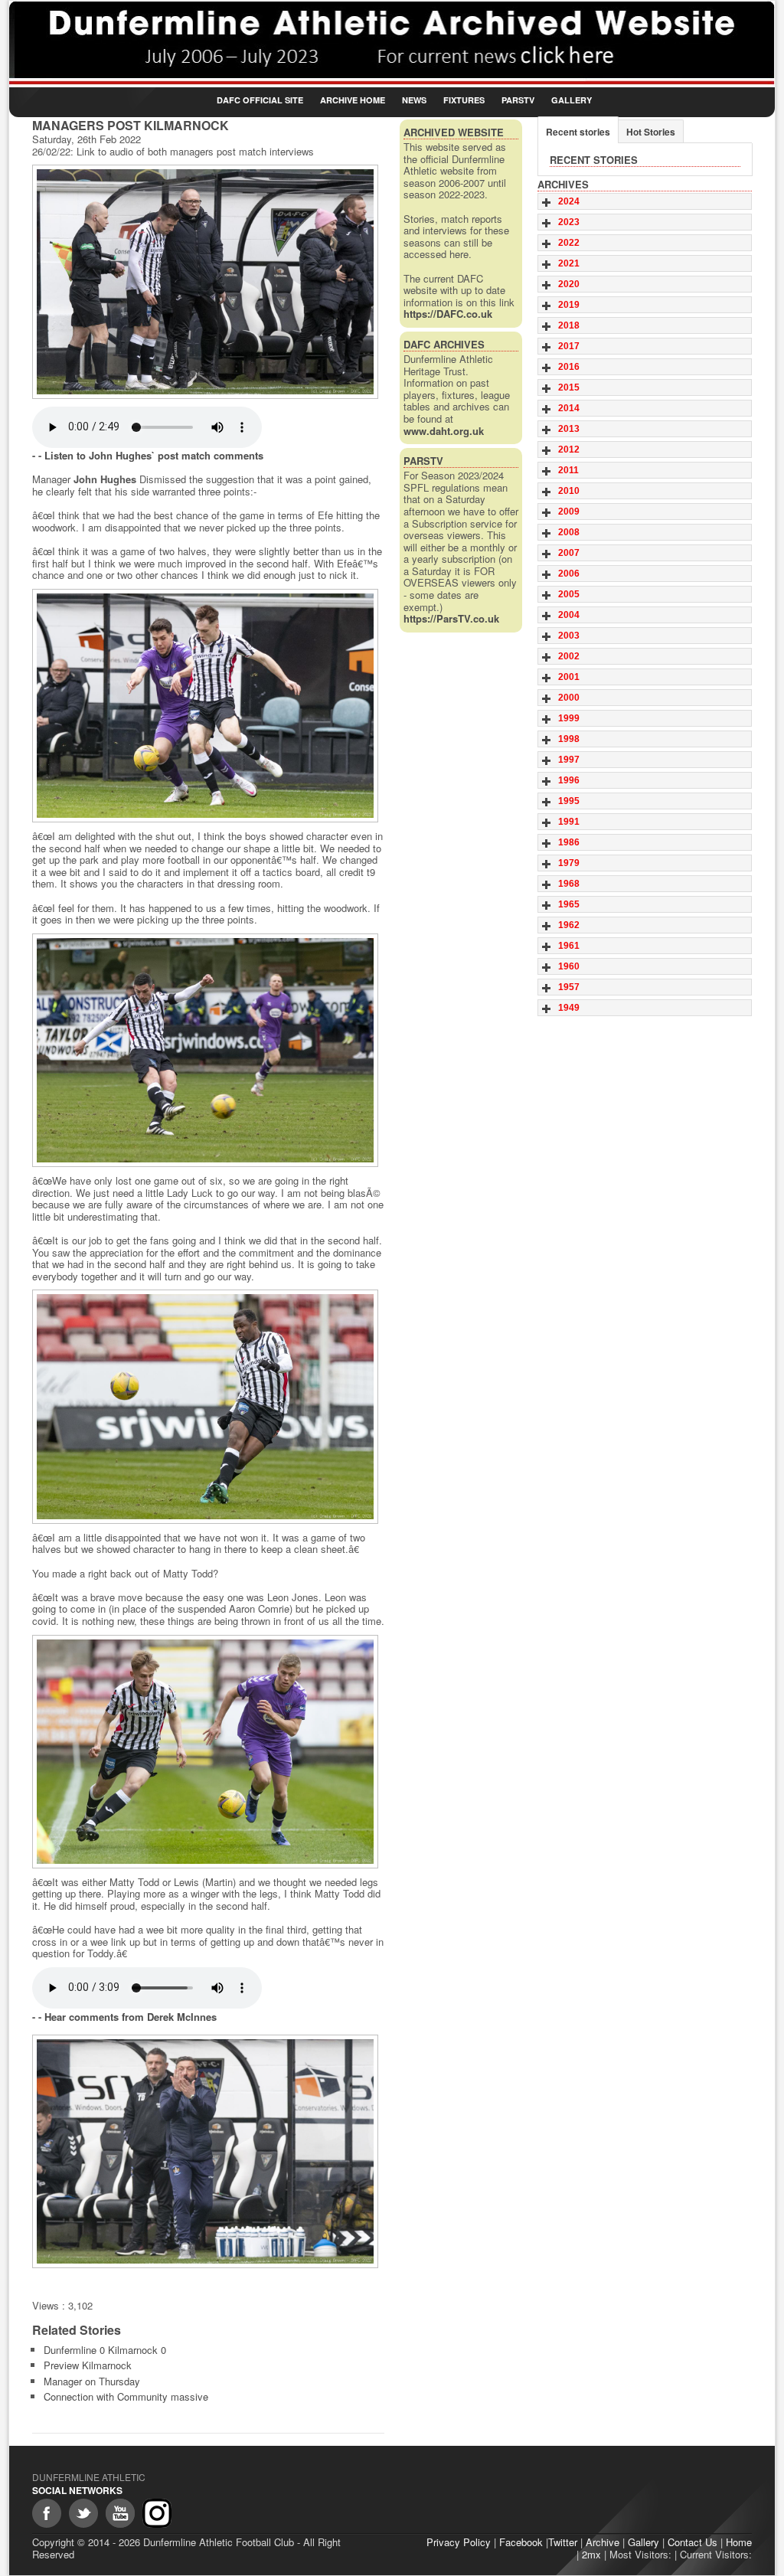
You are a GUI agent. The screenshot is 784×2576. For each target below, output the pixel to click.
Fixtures (464, 100)
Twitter (563, 2542)
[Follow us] (83, 2513)
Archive (603, 2542)
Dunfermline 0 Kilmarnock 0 (105, 2350)
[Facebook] (47, 2513)
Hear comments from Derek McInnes (131, 2017)
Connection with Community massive (126, 2396)
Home (739, 2542)
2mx (591, 2554)
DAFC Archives (444, 344)
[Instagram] (157, 2513)
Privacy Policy (459, 2542)
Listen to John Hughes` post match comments (154, 455)
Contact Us (693, 2542)
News (414, 100)
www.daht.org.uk (444, 431)
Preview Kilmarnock (88, 2365)
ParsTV (518, 100)
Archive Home (353, 100)
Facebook (521, 2542)
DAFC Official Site (260, 100)
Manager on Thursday (92, 2381)
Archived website (454, 132)
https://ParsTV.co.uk (451, 618)
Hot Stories (651, 132)
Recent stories (578, 132)
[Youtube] (120, 2513)
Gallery (572, 100)
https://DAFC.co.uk (448, 314)
